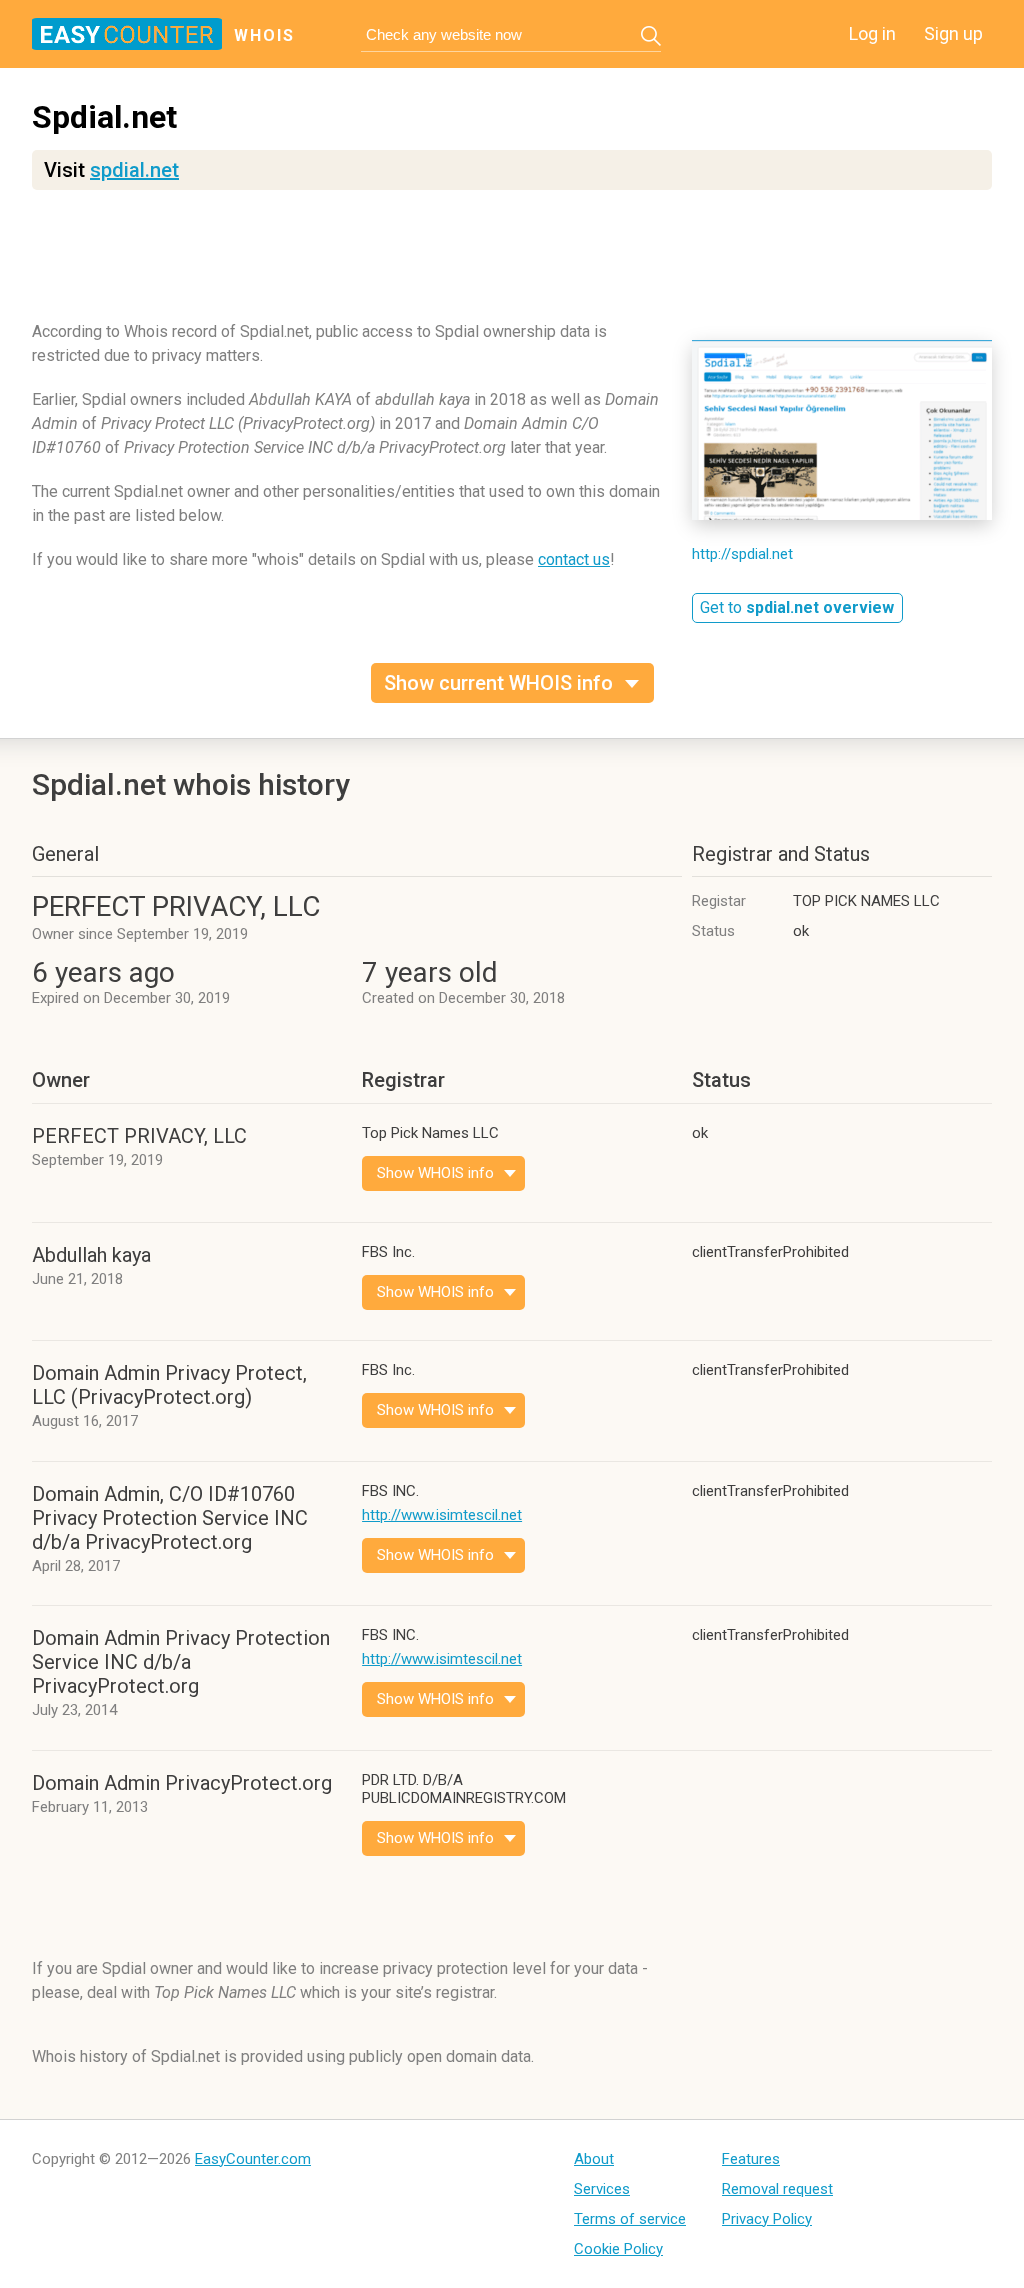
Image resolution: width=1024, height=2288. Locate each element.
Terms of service (630, 2219)
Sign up (953, 33)
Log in (872, 33)
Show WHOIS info (435, 1173)
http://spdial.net (742, 554)
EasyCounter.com (253, 2159)
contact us (574, 559)
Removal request (777, 2189)
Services (602, 2189)
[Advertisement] (512, 265)
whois (264, 35)
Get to (797, 607)
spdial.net (134, 170)
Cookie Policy (618, 2249)
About (594, 2159)
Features (751, 2159)
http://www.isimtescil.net (442, 1515)
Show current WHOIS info (498, 683)
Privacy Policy (767, 2219)
